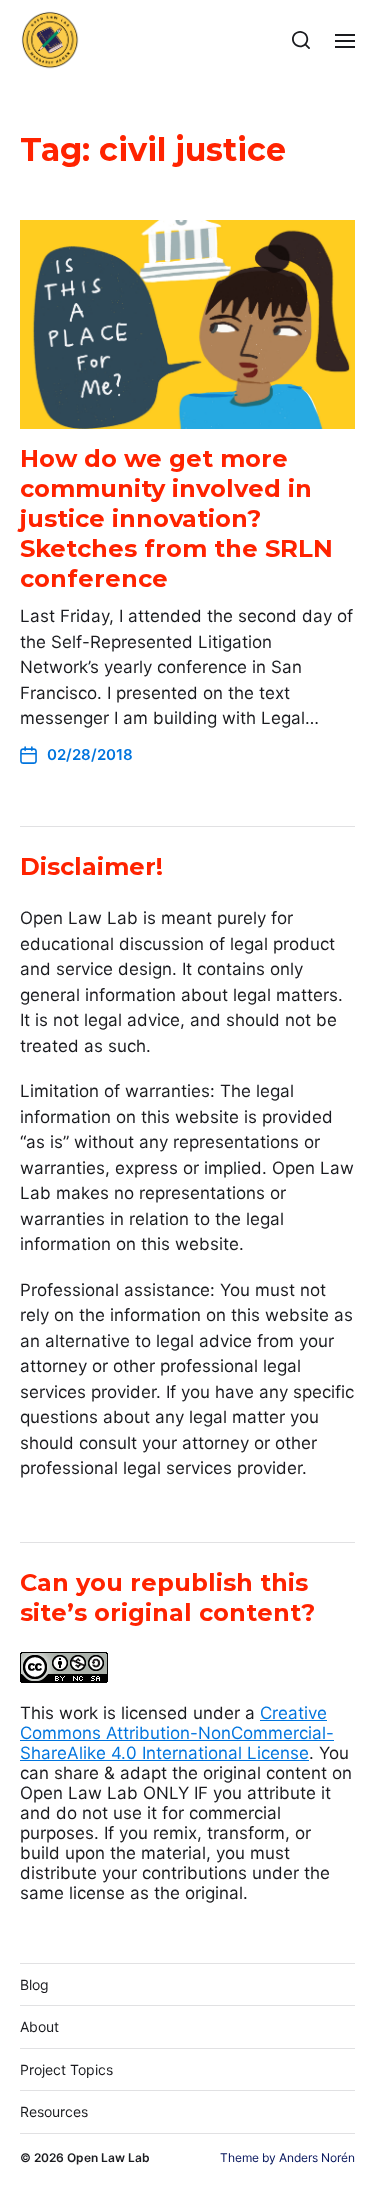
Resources (54, 2111)
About (39, 2026)
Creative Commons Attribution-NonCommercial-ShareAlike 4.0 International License (177, 1733)
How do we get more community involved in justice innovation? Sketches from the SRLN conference (176, 518)
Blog (34, 1984)
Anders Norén (317, 2157)
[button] (301, 40)
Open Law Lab (108, 2157)
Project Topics (66, 2069)
